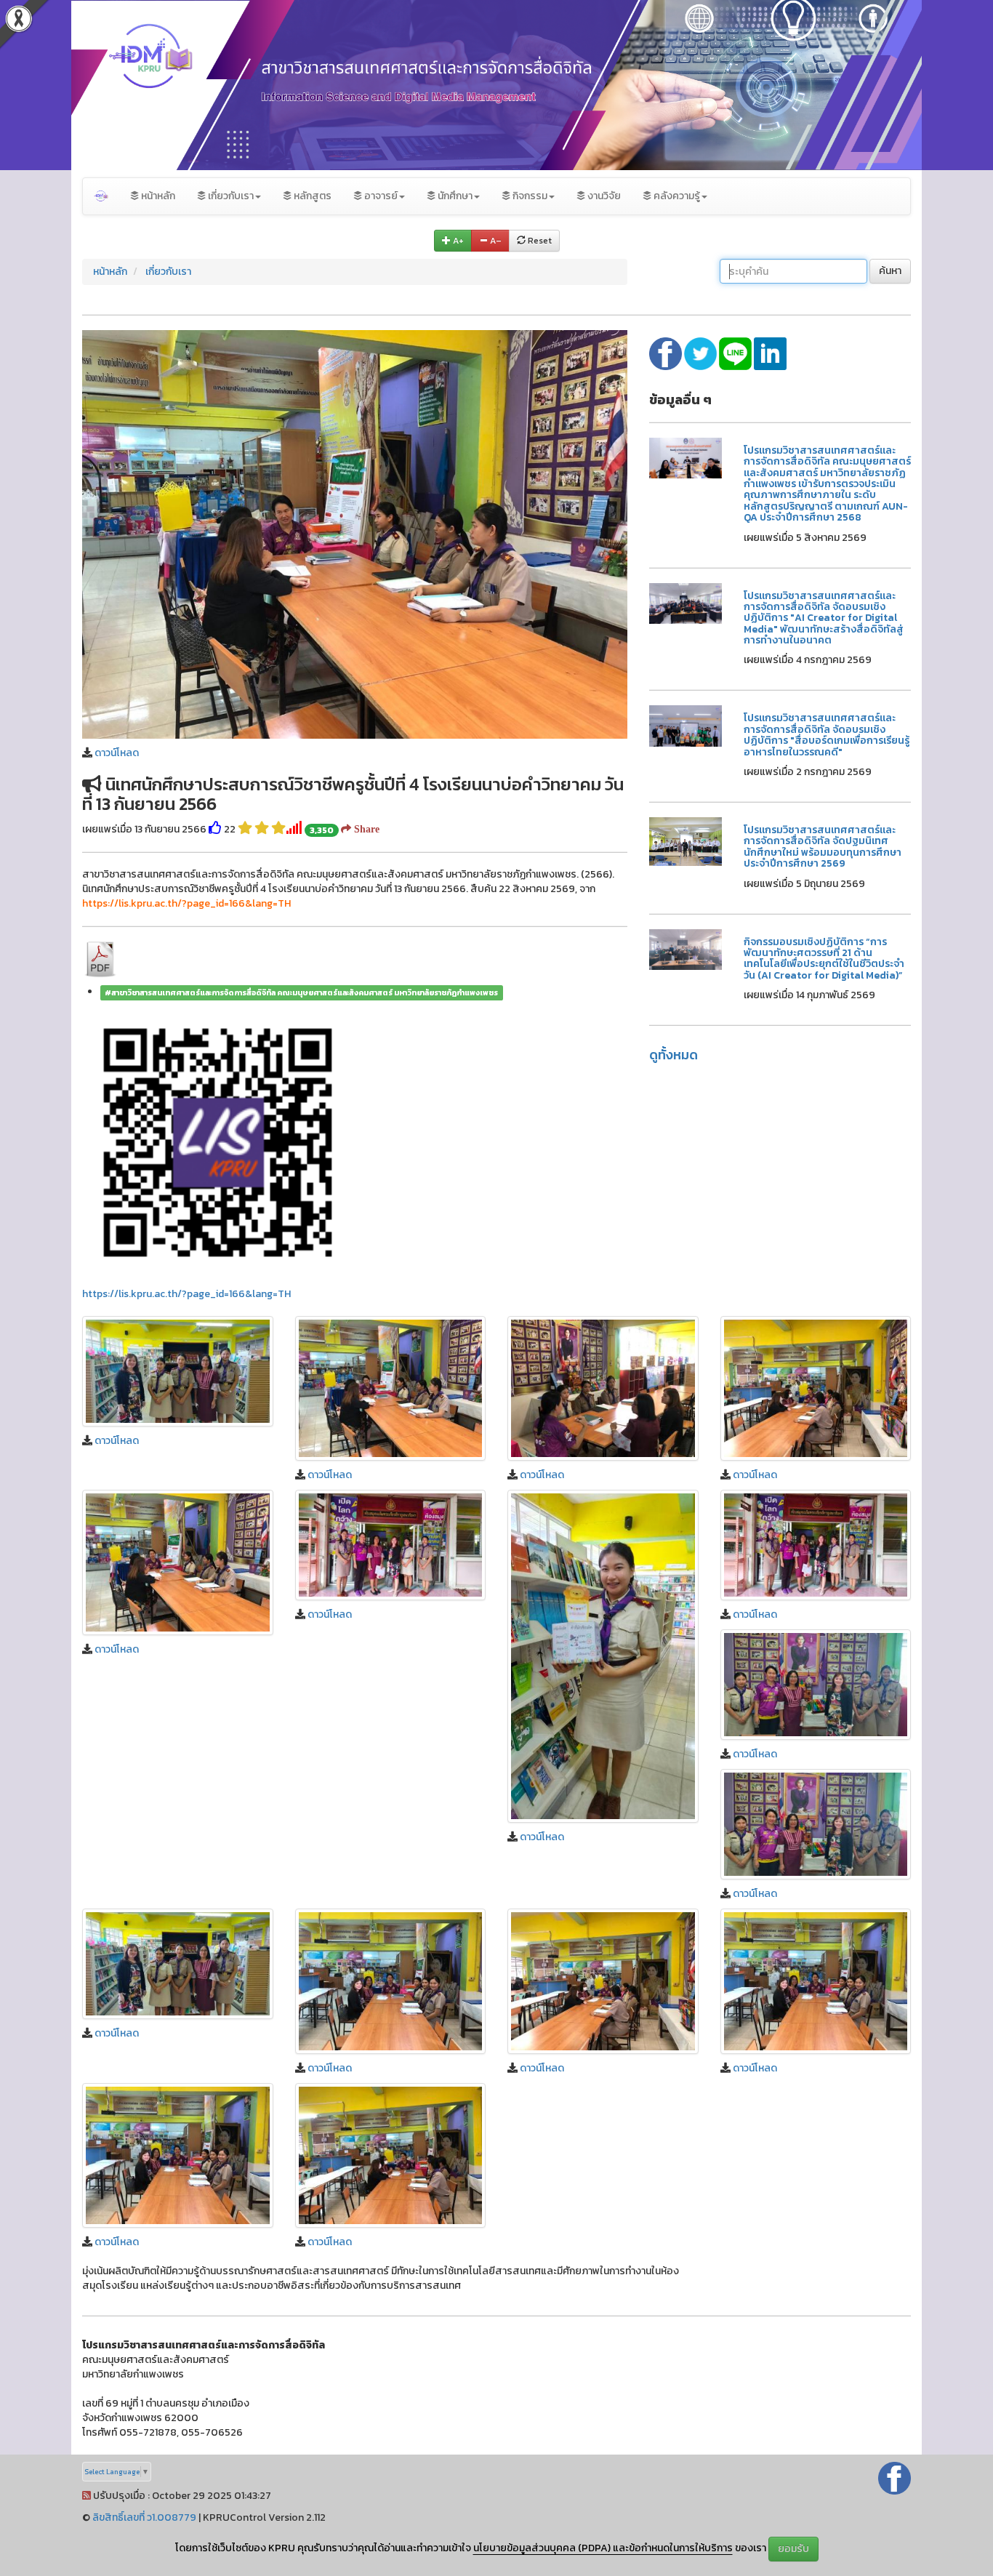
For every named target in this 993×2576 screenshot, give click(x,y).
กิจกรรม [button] (529, 196)
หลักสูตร (311, 196)
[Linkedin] (770, 353)
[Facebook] (894, 2477)
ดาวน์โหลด (117, 753)
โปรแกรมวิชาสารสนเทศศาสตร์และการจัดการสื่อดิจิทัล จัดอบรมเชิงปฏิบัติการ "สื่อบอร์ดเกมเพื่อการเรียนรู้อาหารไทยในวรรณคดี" (827, 735)
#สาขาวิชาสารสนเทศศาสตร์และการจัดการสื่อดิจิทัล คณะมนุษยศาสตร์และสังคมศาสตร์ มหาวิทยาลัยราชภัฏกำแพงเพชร (301, 992)
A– (495, 241)
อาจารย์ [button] (380, 196)
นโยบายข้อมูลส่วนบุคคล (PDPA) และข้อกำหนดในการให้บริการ (603, 2548)
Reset (539, 241)
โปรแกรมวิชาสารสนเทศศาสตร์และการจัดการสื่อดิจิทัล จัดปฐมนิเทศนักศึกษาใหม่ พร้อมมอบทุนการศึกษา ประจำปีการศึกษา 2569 (823, 847)
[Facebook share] (667, 353)
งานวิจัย (603, 196)
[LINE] (736, 353)
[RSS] (87, 2496)
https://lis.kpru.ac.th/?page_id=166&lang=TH (186, 1294)
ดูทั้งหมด (674, 1055)
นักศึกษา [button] (454, 196)
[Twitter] (701, 353)
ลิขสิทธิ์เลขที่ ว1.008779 (144, 2517)
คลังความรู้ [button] (676, 196)
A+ (457, 241)
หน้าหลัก (157, 196)
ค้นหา (890, 271)
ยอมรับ (793, 2549)
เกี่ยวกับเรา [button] (230, 196)
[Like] (215, 829)
